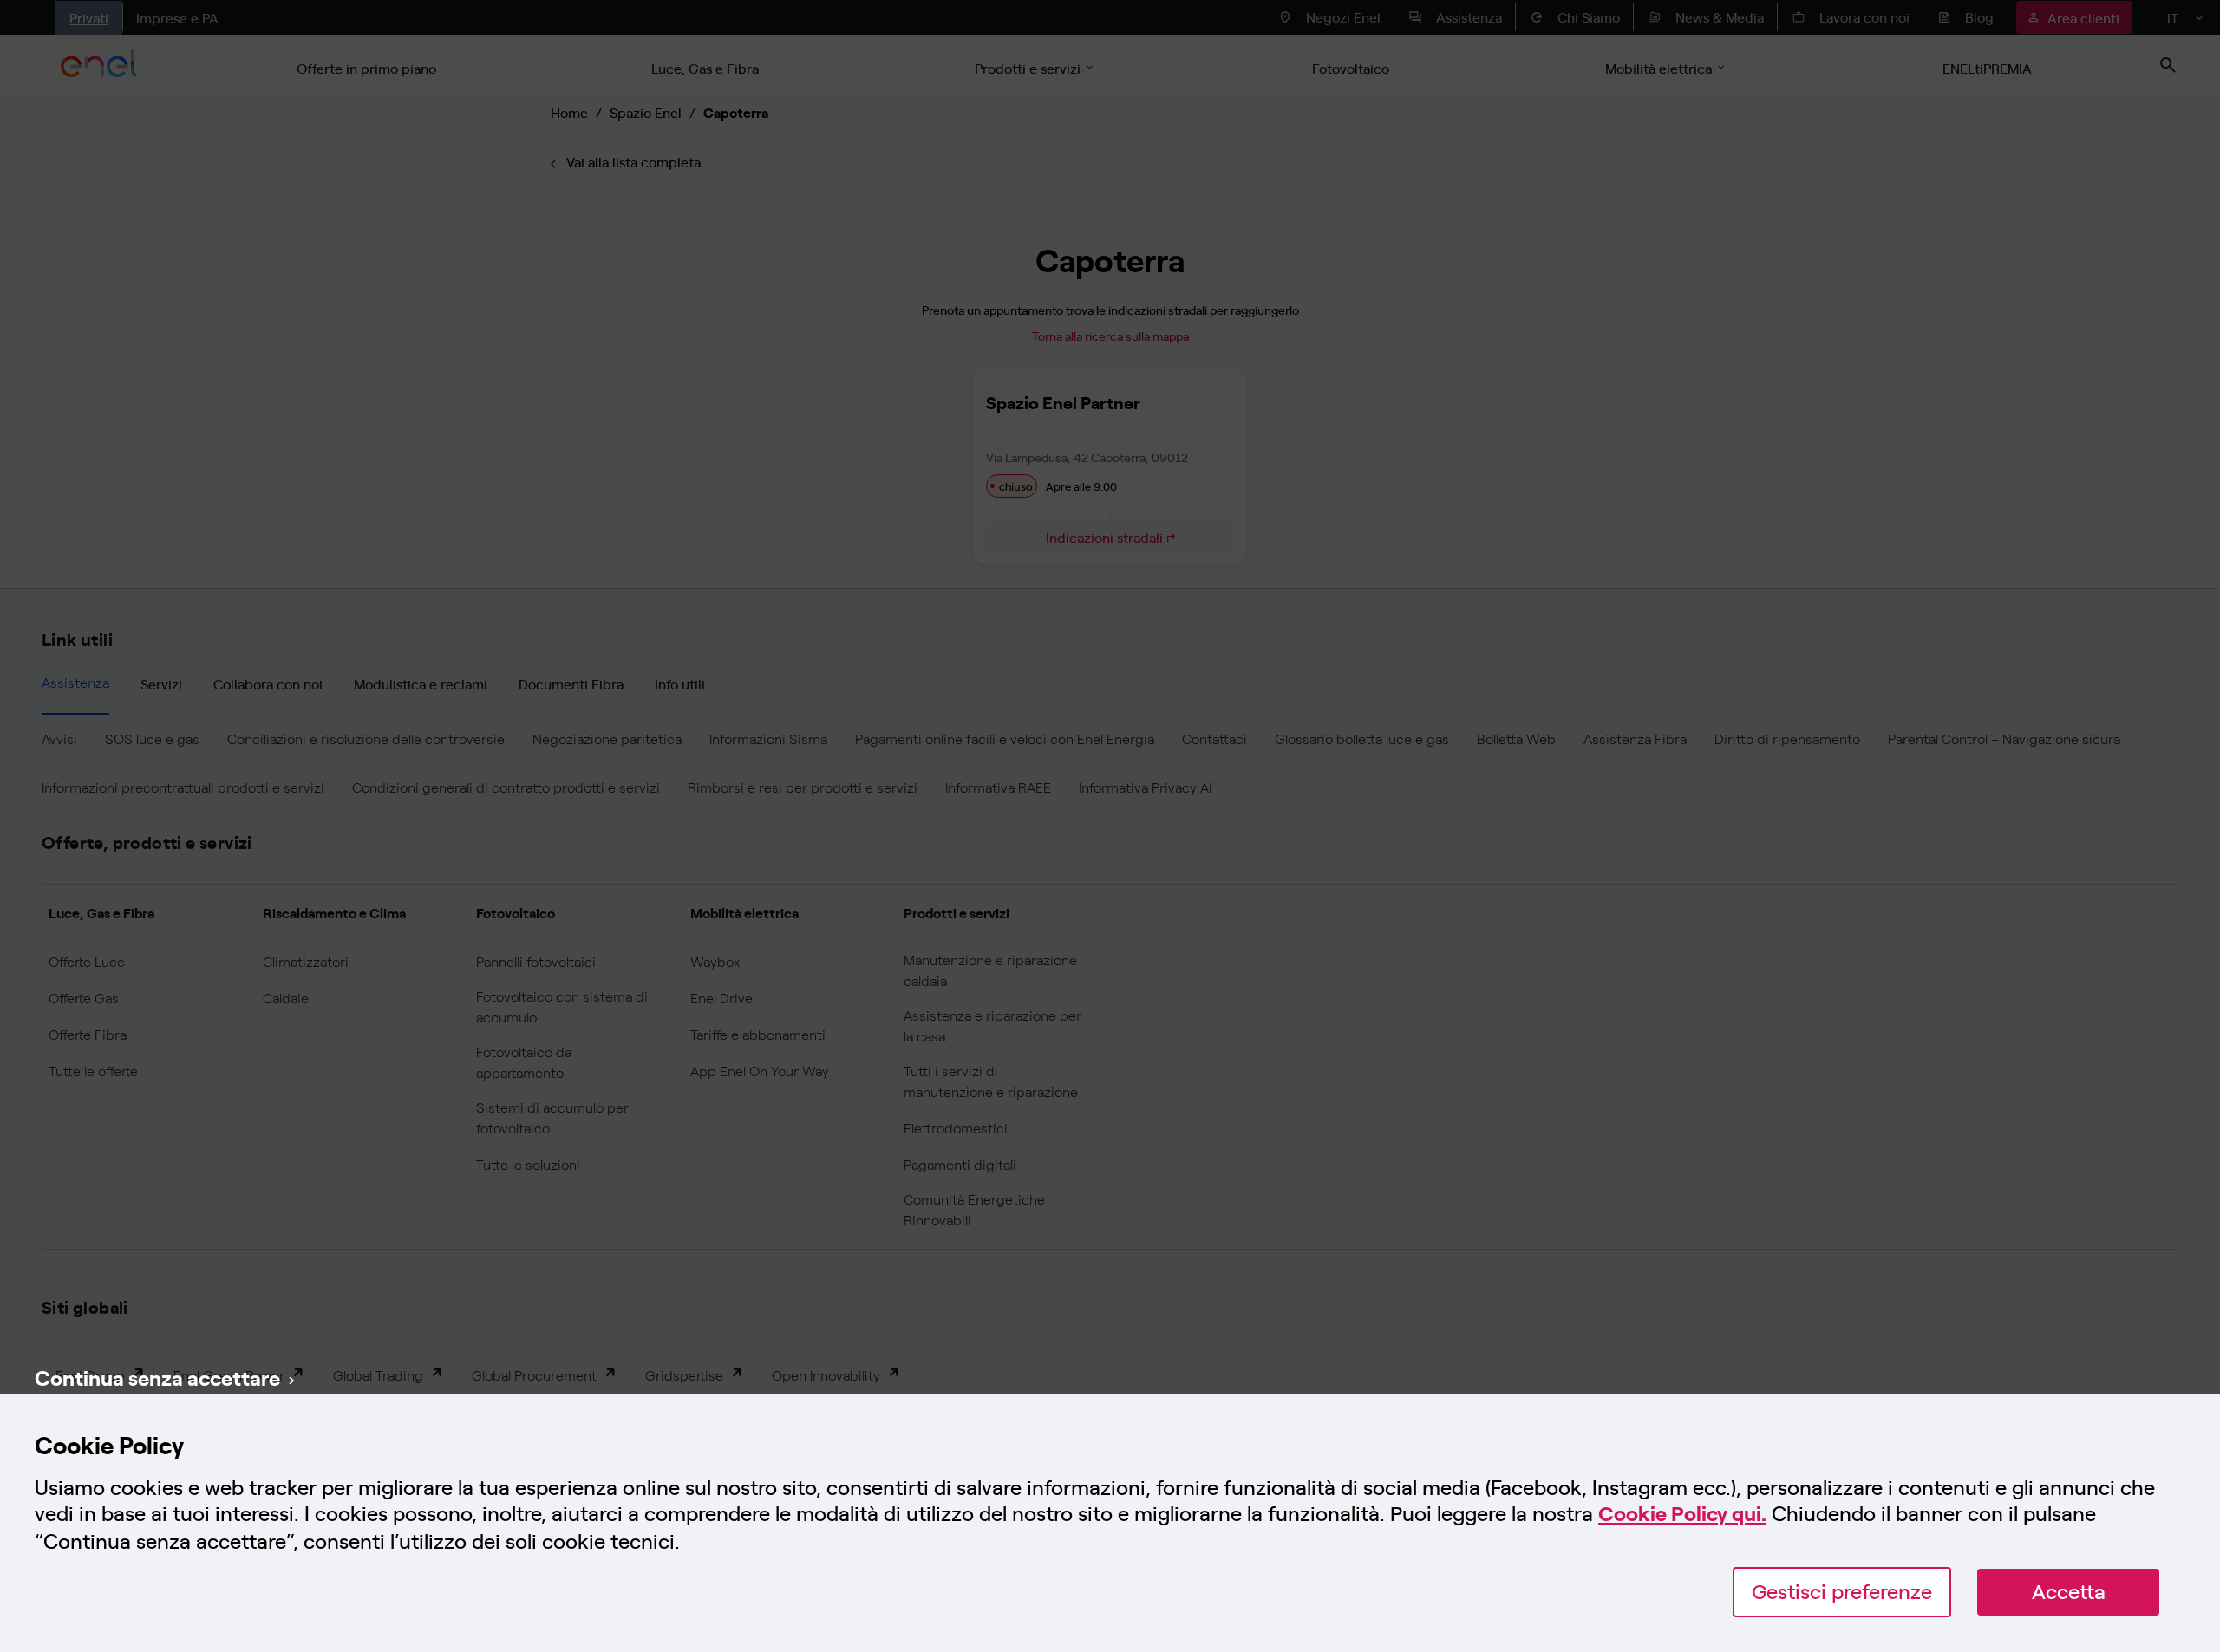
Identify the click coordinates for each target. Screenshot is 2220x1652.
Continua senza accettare (157, 1377)
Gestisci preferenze (1842, 1592)
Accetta (2069, 1592)
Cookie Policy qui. (1682, 1514)
